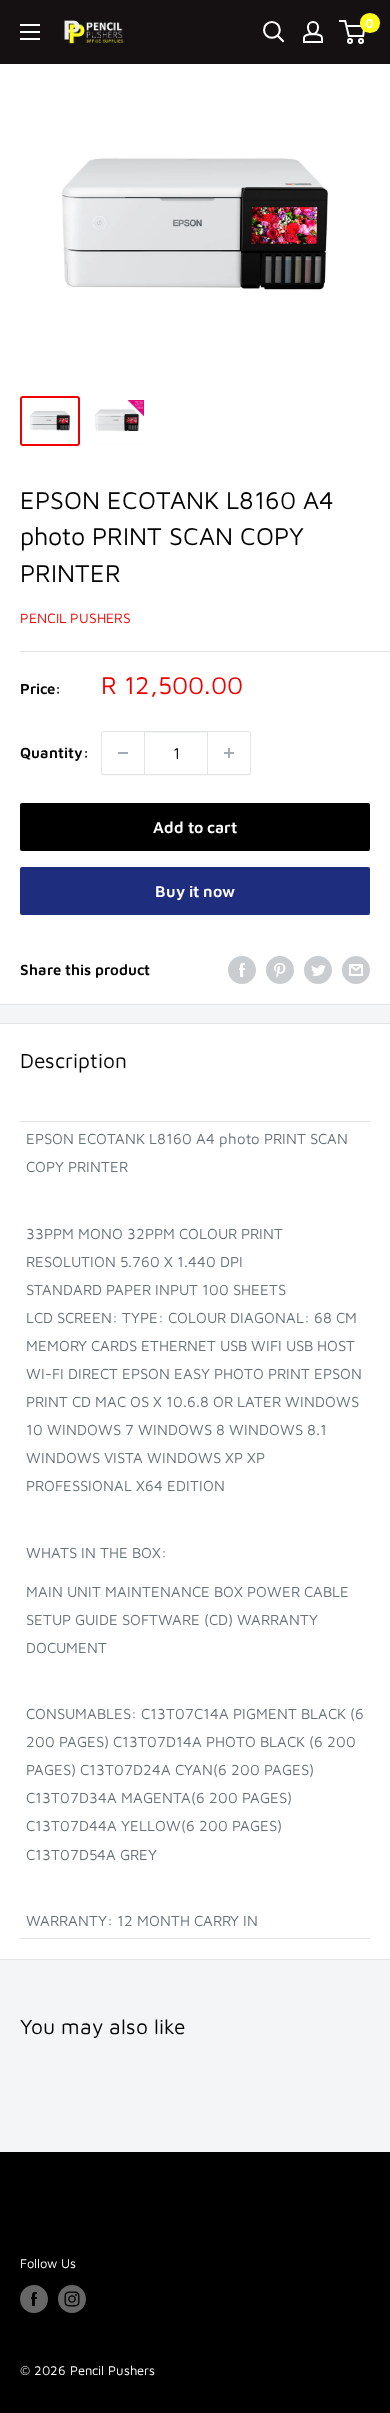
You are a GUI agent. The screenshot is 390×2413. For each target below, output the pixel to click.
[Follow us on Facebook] (34, 2299)
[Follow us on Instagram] (72, 2299)
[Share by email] (356, 969)
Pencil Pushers (75, 617)
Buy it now (195, 891)
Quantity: (54, 752)
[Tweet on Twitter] (318, 969)
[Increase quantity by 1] (229, 753)
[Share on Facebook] (242, 969)
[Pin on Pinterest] (280, 969)
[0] (353, 32)
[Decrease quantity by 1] (123, 753)
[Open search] (274, 32)
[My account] (313, 32)
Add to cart (195, 827)
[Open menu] (30, 32)
